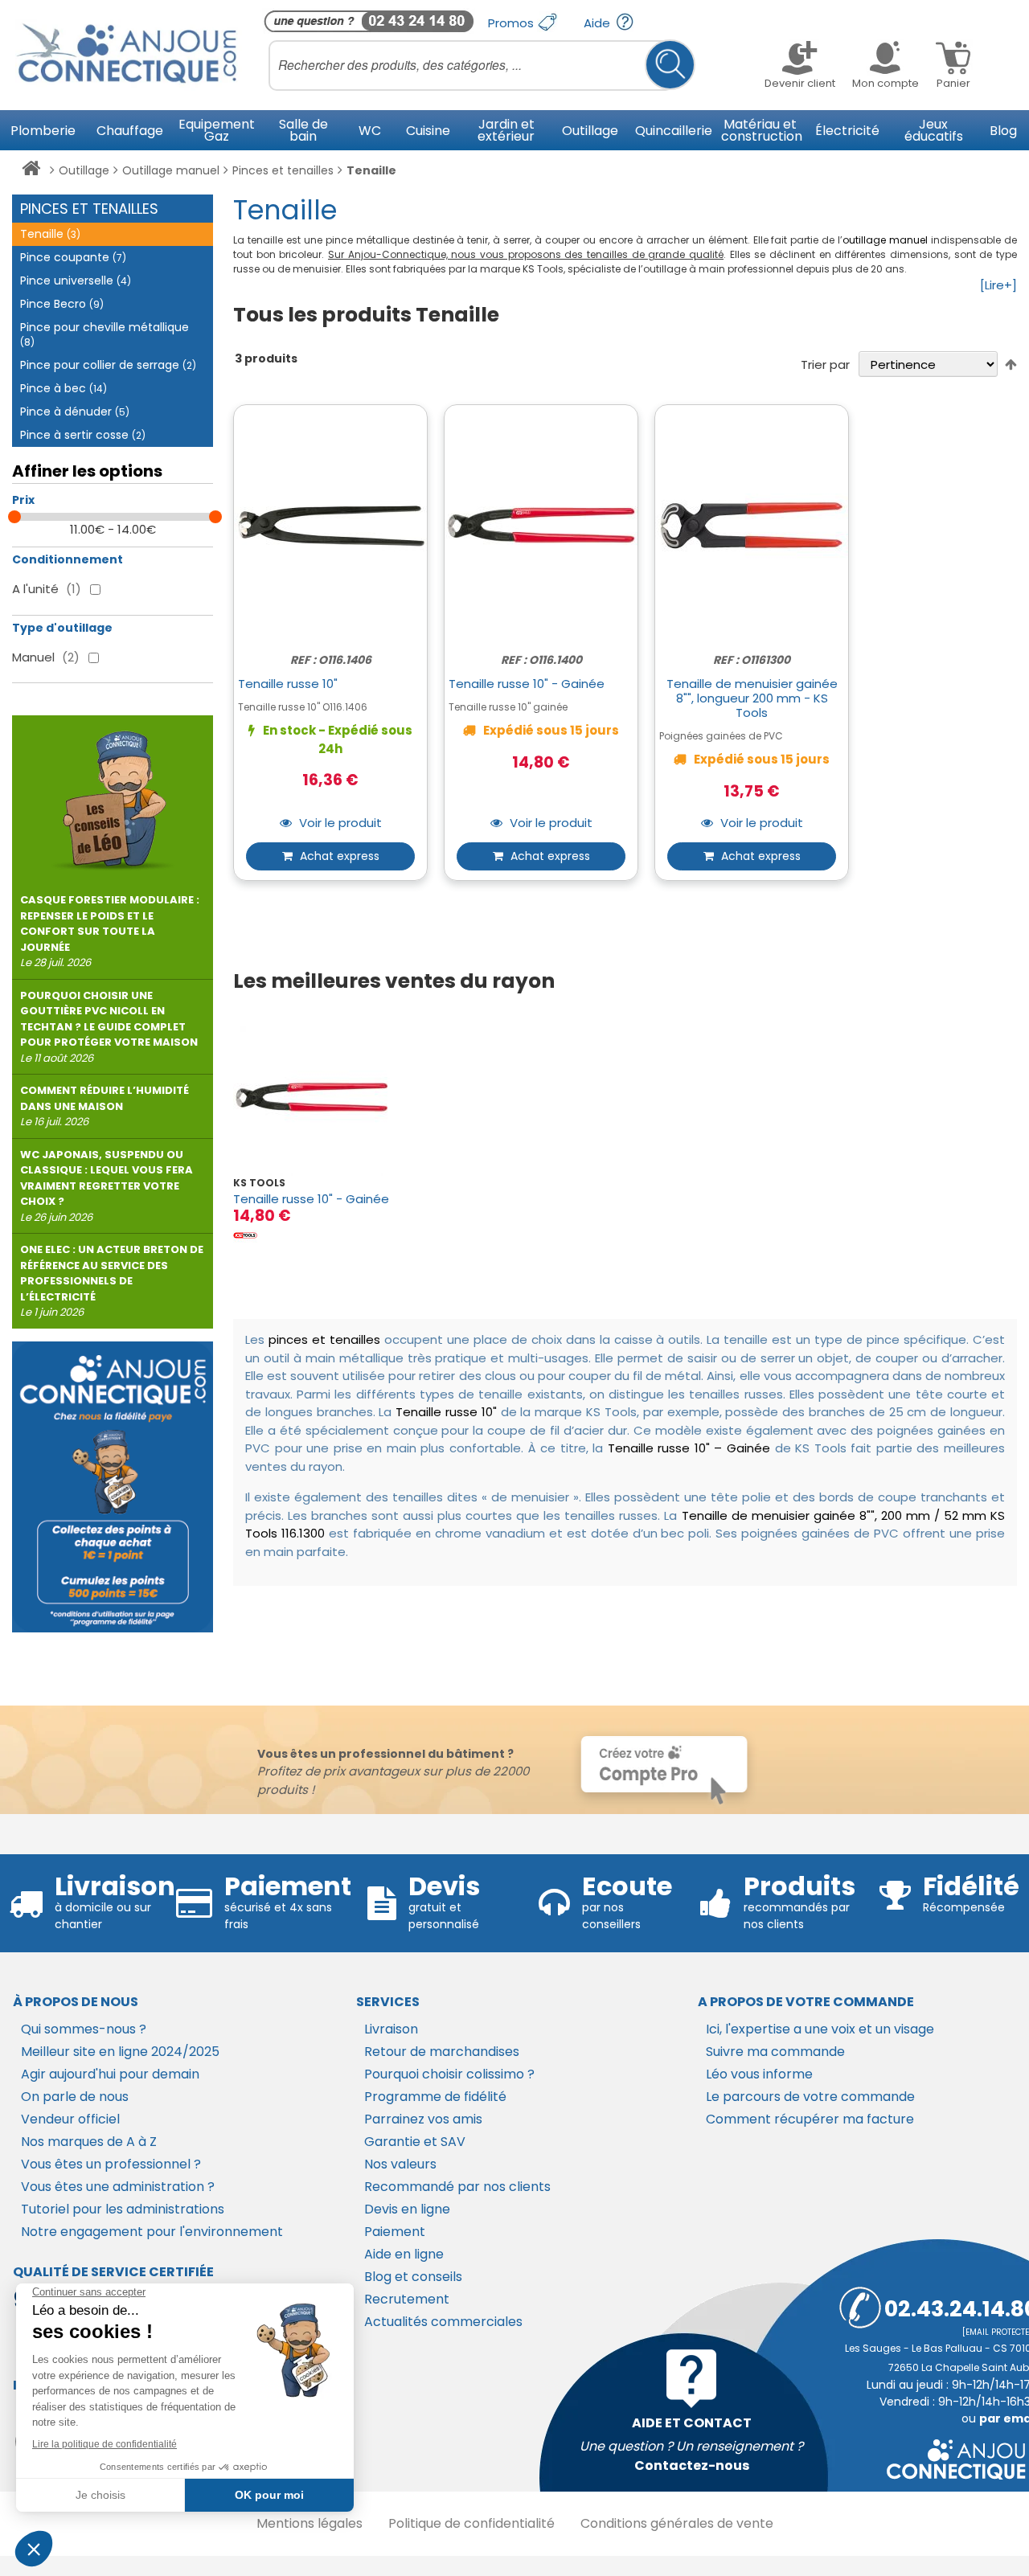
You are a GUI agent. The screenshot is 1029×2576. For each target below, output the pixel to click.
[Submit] (670, 65)
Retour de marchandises (442, 2052)
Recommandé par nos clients (457, 2187)
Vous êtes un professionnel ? (111, 2164)
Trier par (825, 364)
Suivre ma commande (775, 2052)
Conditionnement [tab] (68, 559)
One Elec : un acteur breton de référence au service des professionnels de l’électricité (112, 1281)
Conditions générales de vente (677, 2523)
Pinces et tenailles (283, 170)
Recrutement (407, 2299)
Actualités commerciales (443, 2322)
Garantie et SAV (415, 2142)
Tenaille (50, 234)
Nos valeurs (400, 2164)
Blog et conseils (413, 2277)
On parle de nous (75, 2097)
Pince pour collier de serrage (108, 365)
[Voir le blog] (113, 794)
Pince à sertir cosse (83, 435)
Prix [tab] (23, 500)
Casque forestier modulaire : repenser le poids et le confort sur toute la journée (110, 931)
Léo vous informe (759, 2074)
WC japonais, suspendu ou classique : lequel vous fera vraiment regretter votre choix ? (107, 1186)
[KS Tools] (245, 1235)
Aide (599, 23)
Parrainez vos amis (423, 2119)
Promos (512, 23)
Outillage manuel (171, 170)
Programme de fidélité (435, 2097)
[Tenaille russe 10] (322, 1098)
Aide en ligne (404, 2254)
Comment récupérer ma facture (810, 2119)
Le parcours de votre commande (810, 2097)
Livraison (391, 2029)
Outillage (84, 170)
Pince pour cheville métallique (105, 334)
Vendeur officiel (70, 2119)
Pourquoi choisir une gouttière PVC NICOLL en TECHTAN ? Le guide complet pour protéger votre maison (109, 1027)
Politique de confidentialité (471, 2523)
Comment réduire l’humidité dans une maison (105, 1106)
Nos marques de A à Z (89, 2142)
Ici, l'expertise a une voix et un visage (820, 2029)
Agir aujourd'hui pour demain (110, 2074)
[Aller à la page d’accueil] (31, 171)
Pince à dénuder (75, 412)
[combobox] (482, 65)
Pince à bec (64, 388)
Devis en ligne (407, 2209)
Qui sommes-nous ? (84, 2029)
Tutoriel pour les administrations (123, 2209)
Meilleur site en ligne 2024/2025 (120, 2052)
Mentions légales (310, 2523)
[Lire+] (998, 285)
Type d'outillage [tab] (62, 628)
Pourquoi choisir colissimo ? (449, 2074)
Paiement (395, 2232)
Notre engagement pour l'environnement (152, 2232)
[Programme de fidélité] (113, 1487)
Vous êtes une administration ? (118, 2187)
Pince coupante (73, 257)
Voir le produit (339, 823)
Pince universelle (76, 281)
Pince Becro (62, 304)
